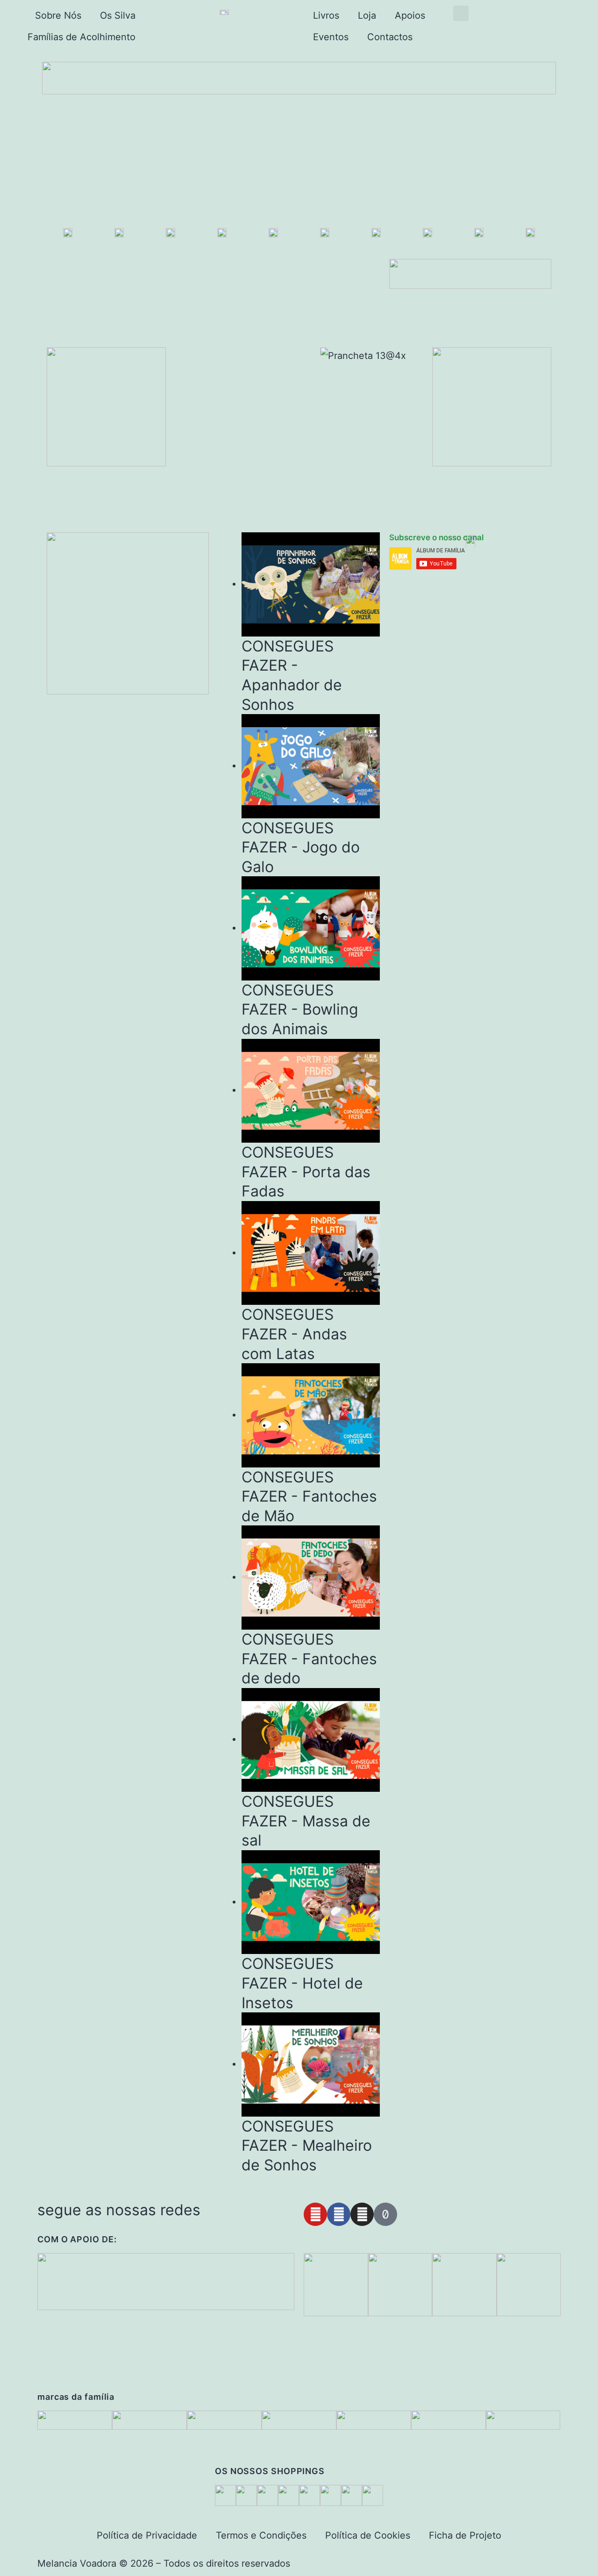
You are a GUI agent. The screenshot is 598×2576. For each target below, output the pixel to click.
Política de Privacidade (147, 2535)
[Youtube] (315, 2214)
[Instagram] (362, 2214)
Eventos (331, 37)
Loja (367, 15)
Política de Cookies (368, 2535)
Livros (326, 15)
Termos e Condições (261, 2535)
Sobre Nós (58, 15)
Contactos (390, 37)
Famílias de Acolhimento (82, 37)
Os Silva (118, 15)
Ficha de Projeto (465, 2535)
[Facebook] (339, 2214)
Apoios (410, 15)
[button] (461, 13)
